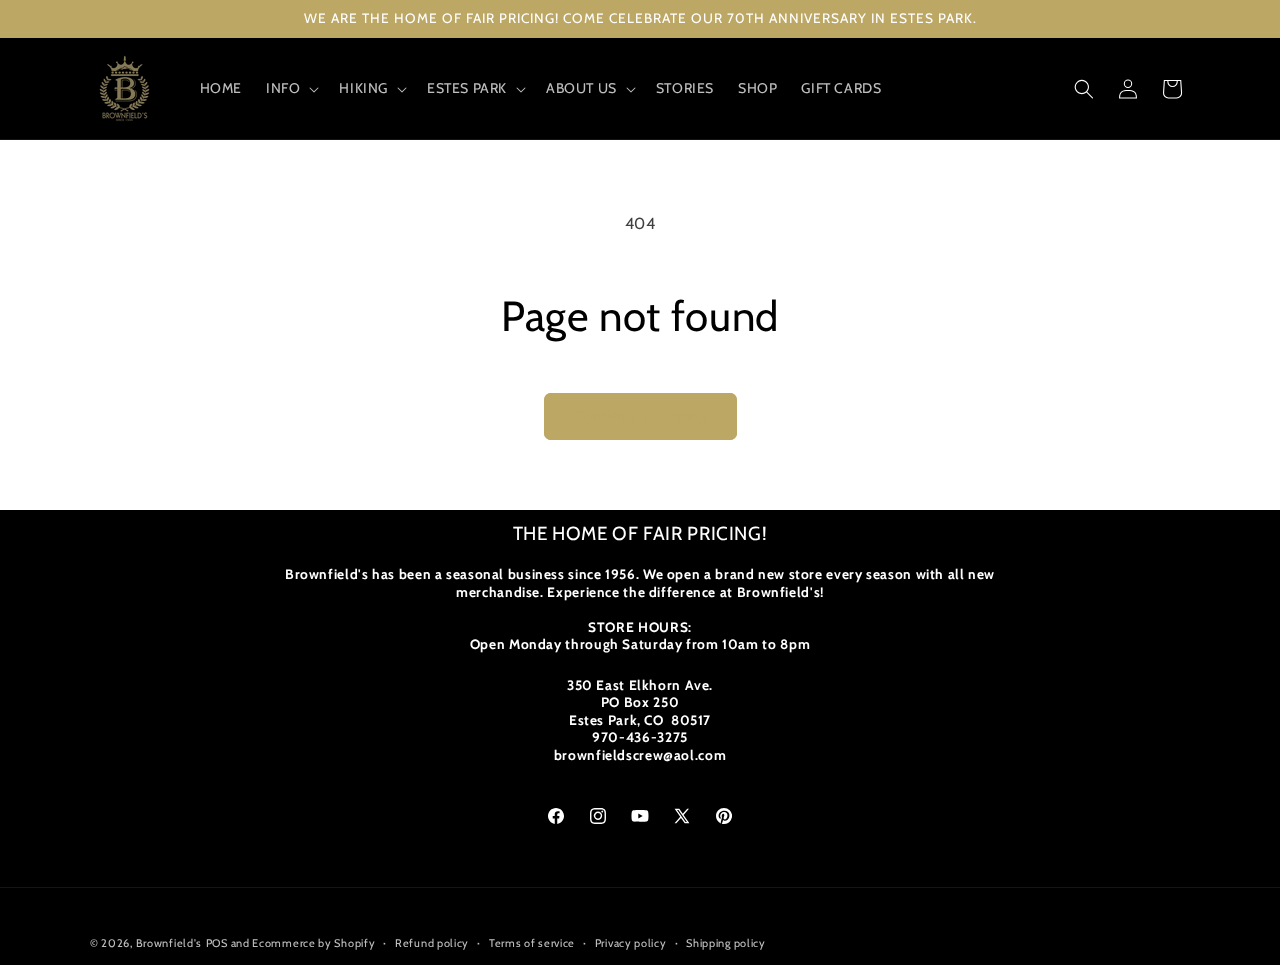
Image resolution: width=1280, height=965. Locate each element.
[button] (290, 88)
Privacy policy (631, 942)
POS (217, 943)
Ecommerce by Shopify (313, 943)
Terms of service (532, 942)
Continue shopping (640, 416)
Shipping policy (726, 942)
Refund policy (432, 942)
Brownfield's (169, 943)
